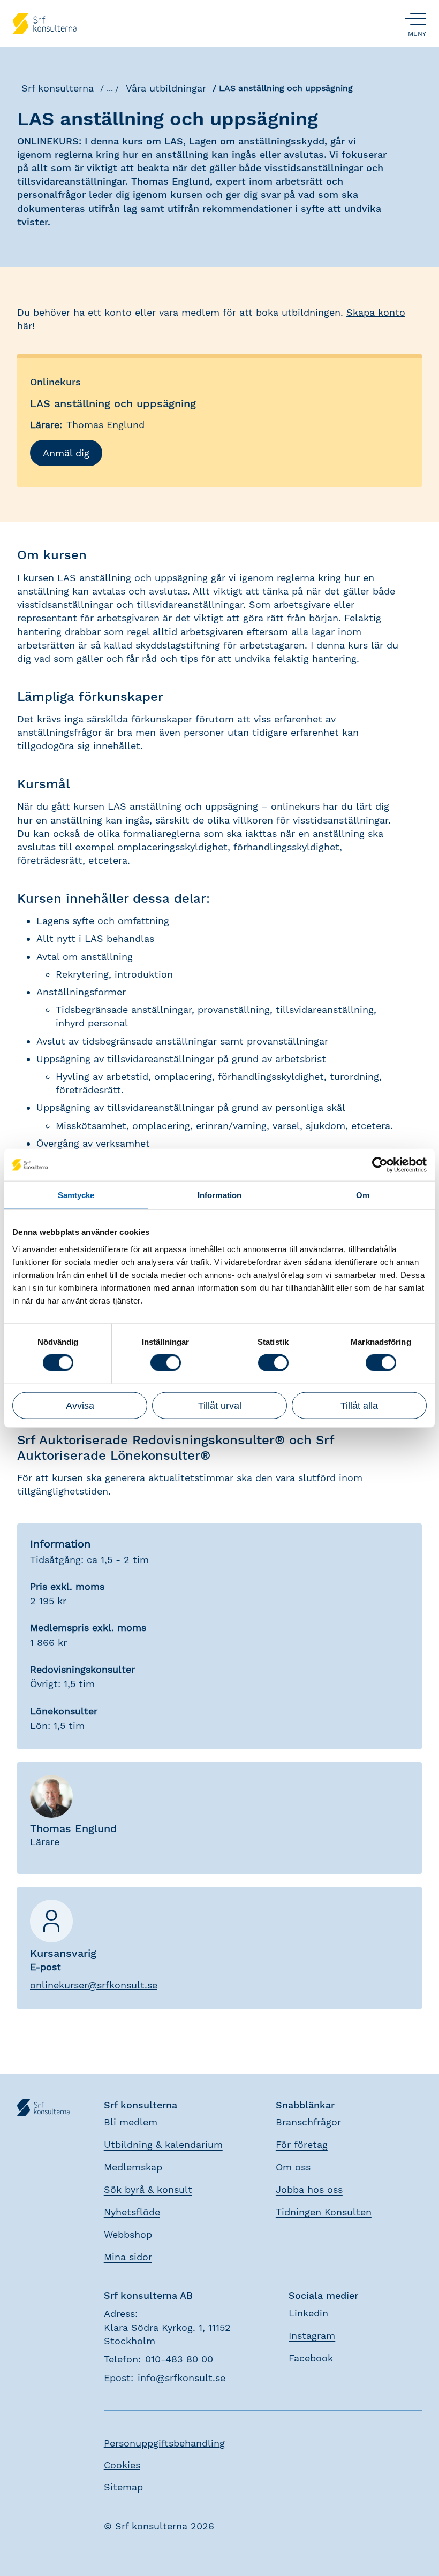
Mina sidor (128, 2257)
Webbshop (128, 2234)
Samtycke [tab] (76, 1195)
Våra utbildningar (166, 88)
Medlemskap (133, 2167)
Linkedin (308, 2313)
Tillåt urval (220, 1405)
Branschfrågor (308, 2122)
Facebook (311, 2358)
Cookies (122, 2465)
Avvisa (80, 1405)
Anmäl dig (66, 453)
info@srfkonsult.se (181, 2378)
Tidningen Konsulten (324, 2212)
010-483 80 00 (179, 2359)
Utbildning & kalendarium (163, 2144)
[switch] (166, 1363)
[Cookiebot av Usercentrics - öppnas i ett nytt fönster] (380, 1165)
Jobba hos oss (309, 2189)
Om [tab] (363, 1195)
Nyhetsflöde (132, 2212)
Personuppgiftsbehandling (164, 2443)
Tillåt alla (359, 1405)
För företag (302, 2144)
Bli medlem (131, 2122)
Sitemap (123, 2487)
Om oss (293, 2167)
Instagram (312, 2335)
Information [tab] (219, 1195)
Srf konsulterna (58, 88)
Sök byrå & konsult (148, 2189)
